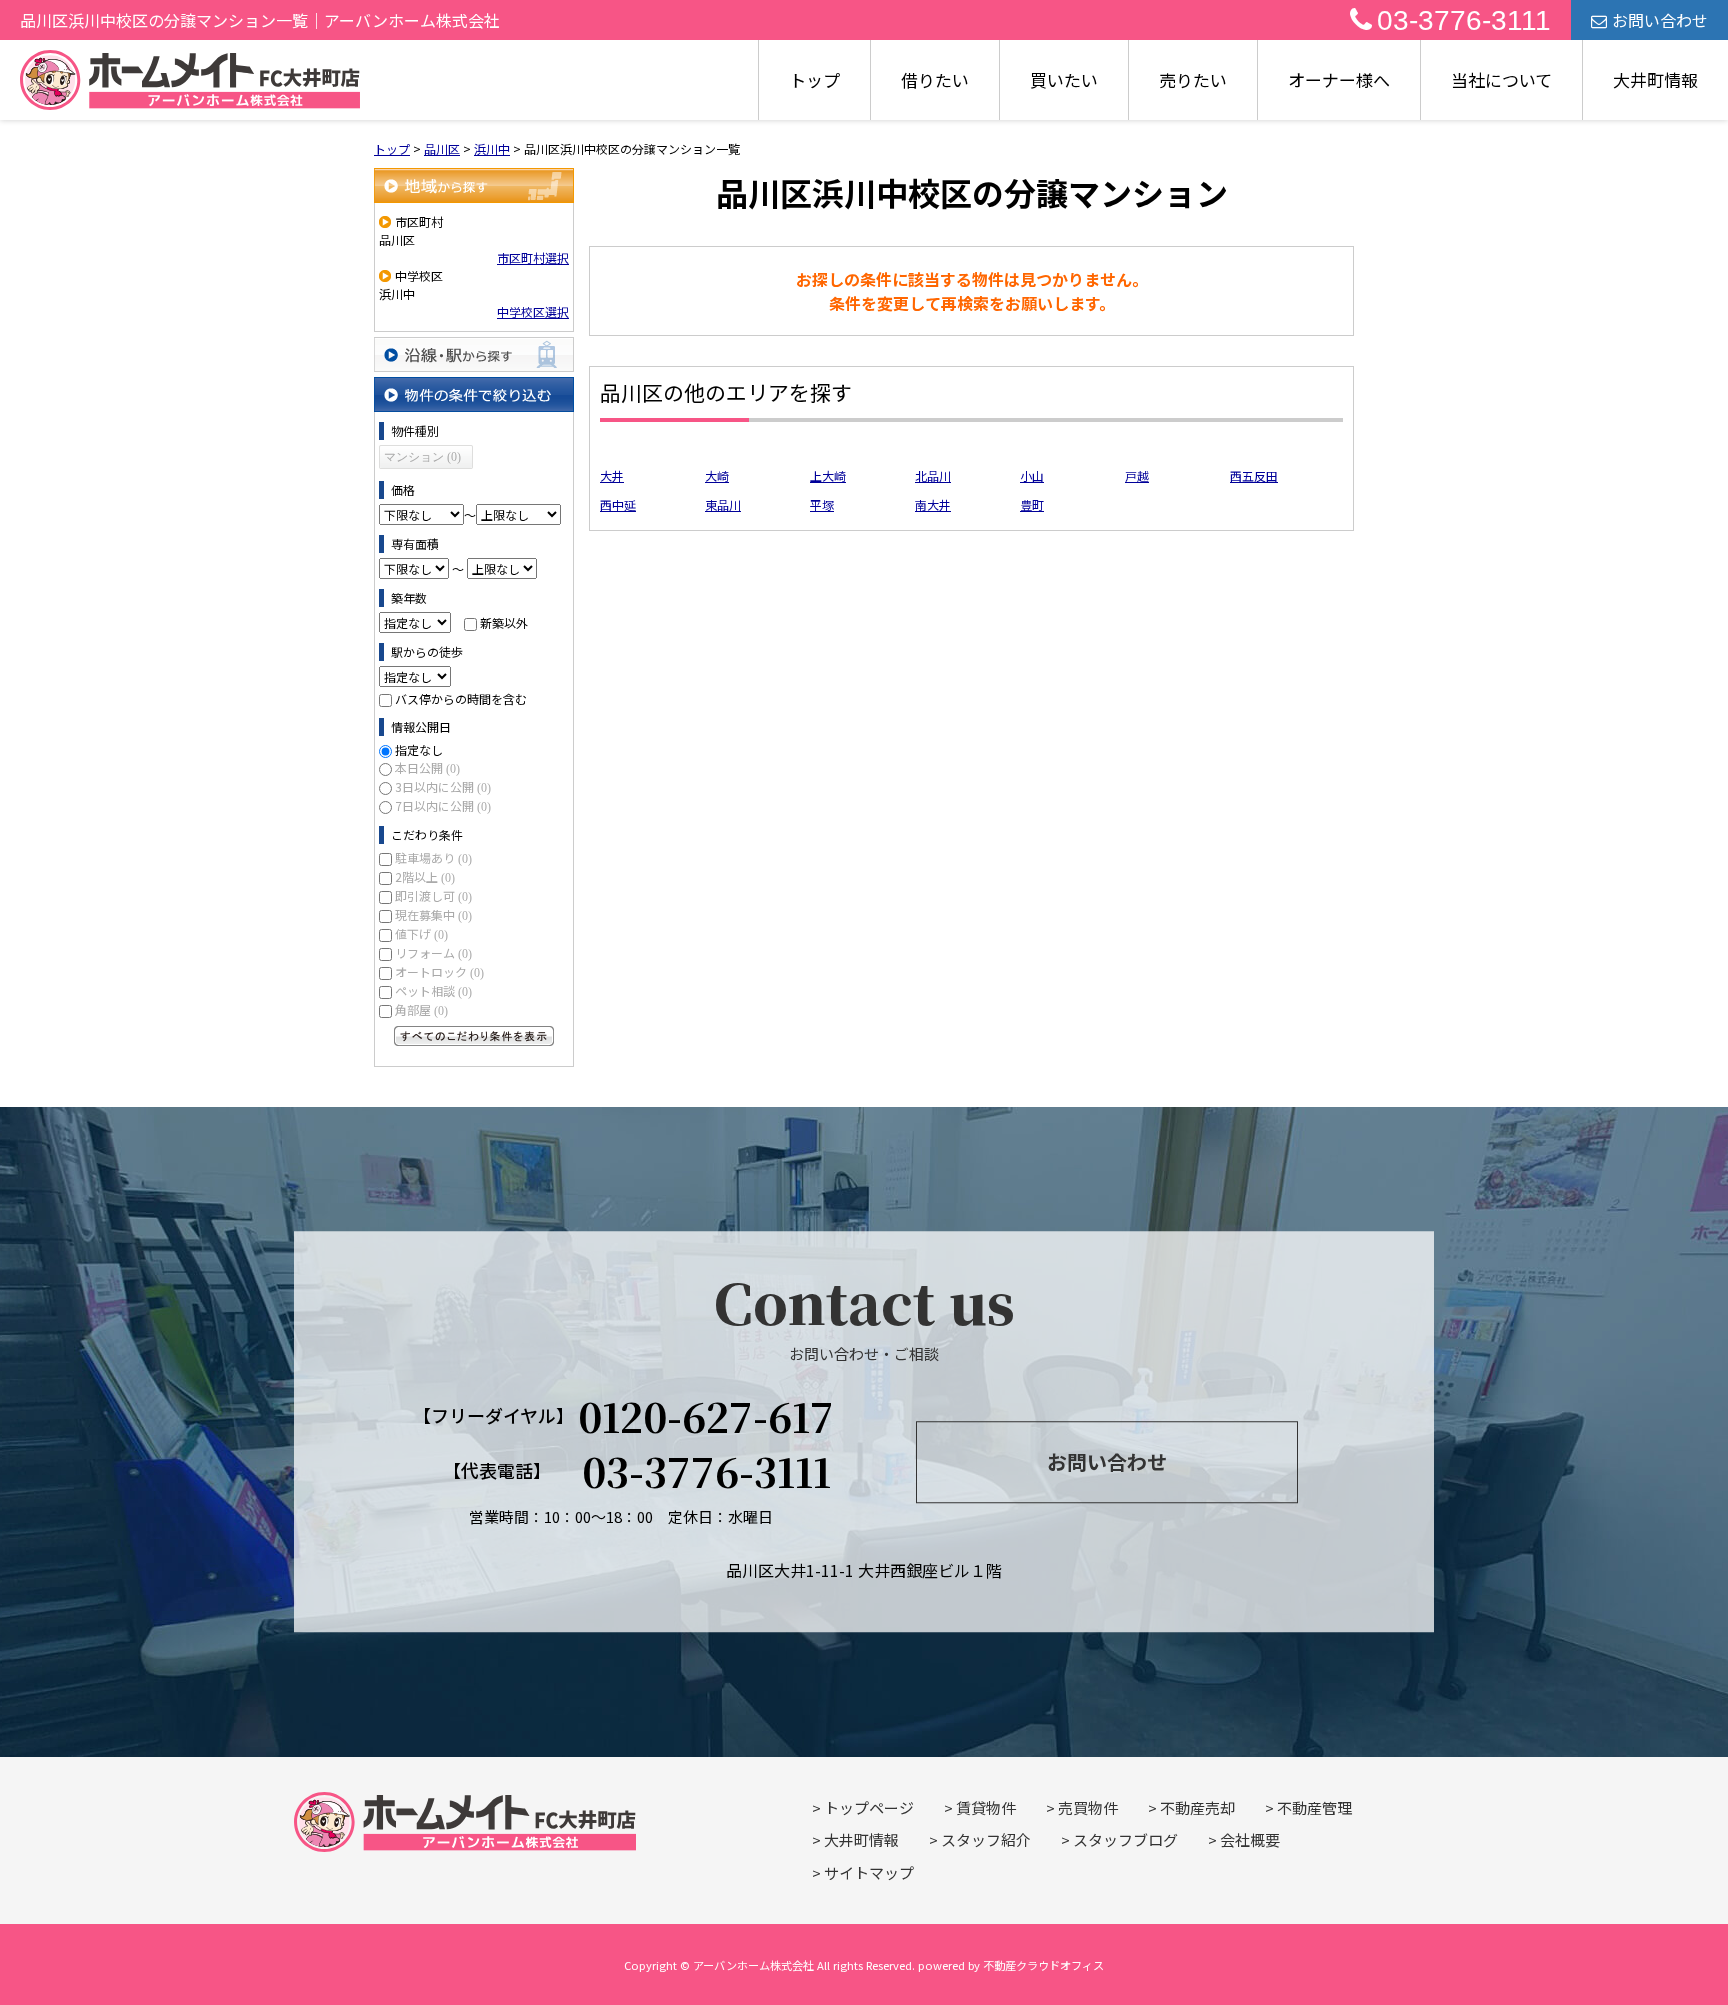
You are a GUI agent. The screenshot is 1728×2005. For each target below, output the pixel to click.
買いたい (1064, 79)
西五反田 (1254, 475)
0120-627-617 (706, 1416)
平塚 (822, 504)
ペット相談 (433, 990)
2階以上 (425, 876)
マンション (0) (422, 457)
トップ (814, 79)
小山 (1032, 475)
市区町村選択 (533, 257)
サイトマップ (869, 1872)
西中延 (618, 504)
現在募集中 (433, 914)
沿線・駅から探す (474, 354)
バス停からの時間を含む (461, 698)
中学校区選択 (533, 311)
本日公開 (427, 767)
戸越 (1137, 475)
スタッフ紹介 (986, 1839)
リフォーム (433, 952)
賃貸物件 (986, 1807)
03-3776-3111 (1464, 20)
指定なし (419, 749)
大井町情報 (1655, 79)
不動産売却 (1197, 1807)
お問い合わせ (1660, 20)
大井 (612, 475)
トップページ (869, 1807)
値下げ (421, 933)
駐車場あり (433, 857)
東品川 (723, 504)
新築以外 (504, 622)
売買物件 (1088, 1807)
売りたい (1193, 79)
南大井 (933, 504)
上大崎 (828, 475)
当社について (1501, 79)
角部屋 (421, 1009)
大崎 (717, 475)
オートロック (439, 971)
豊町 (1032, 504)
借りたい (935, 79)
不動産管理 (1314, 1807)
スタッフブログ (1125, 1839)
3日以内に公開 (443, 786)
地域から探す (474, 185)
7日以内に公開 (443, 805)
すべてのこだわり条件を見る (474, 1036)
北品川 (933, 475)
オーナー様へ (1339, 79)
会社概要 (1250, 1839)
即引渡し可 (433, 895)
